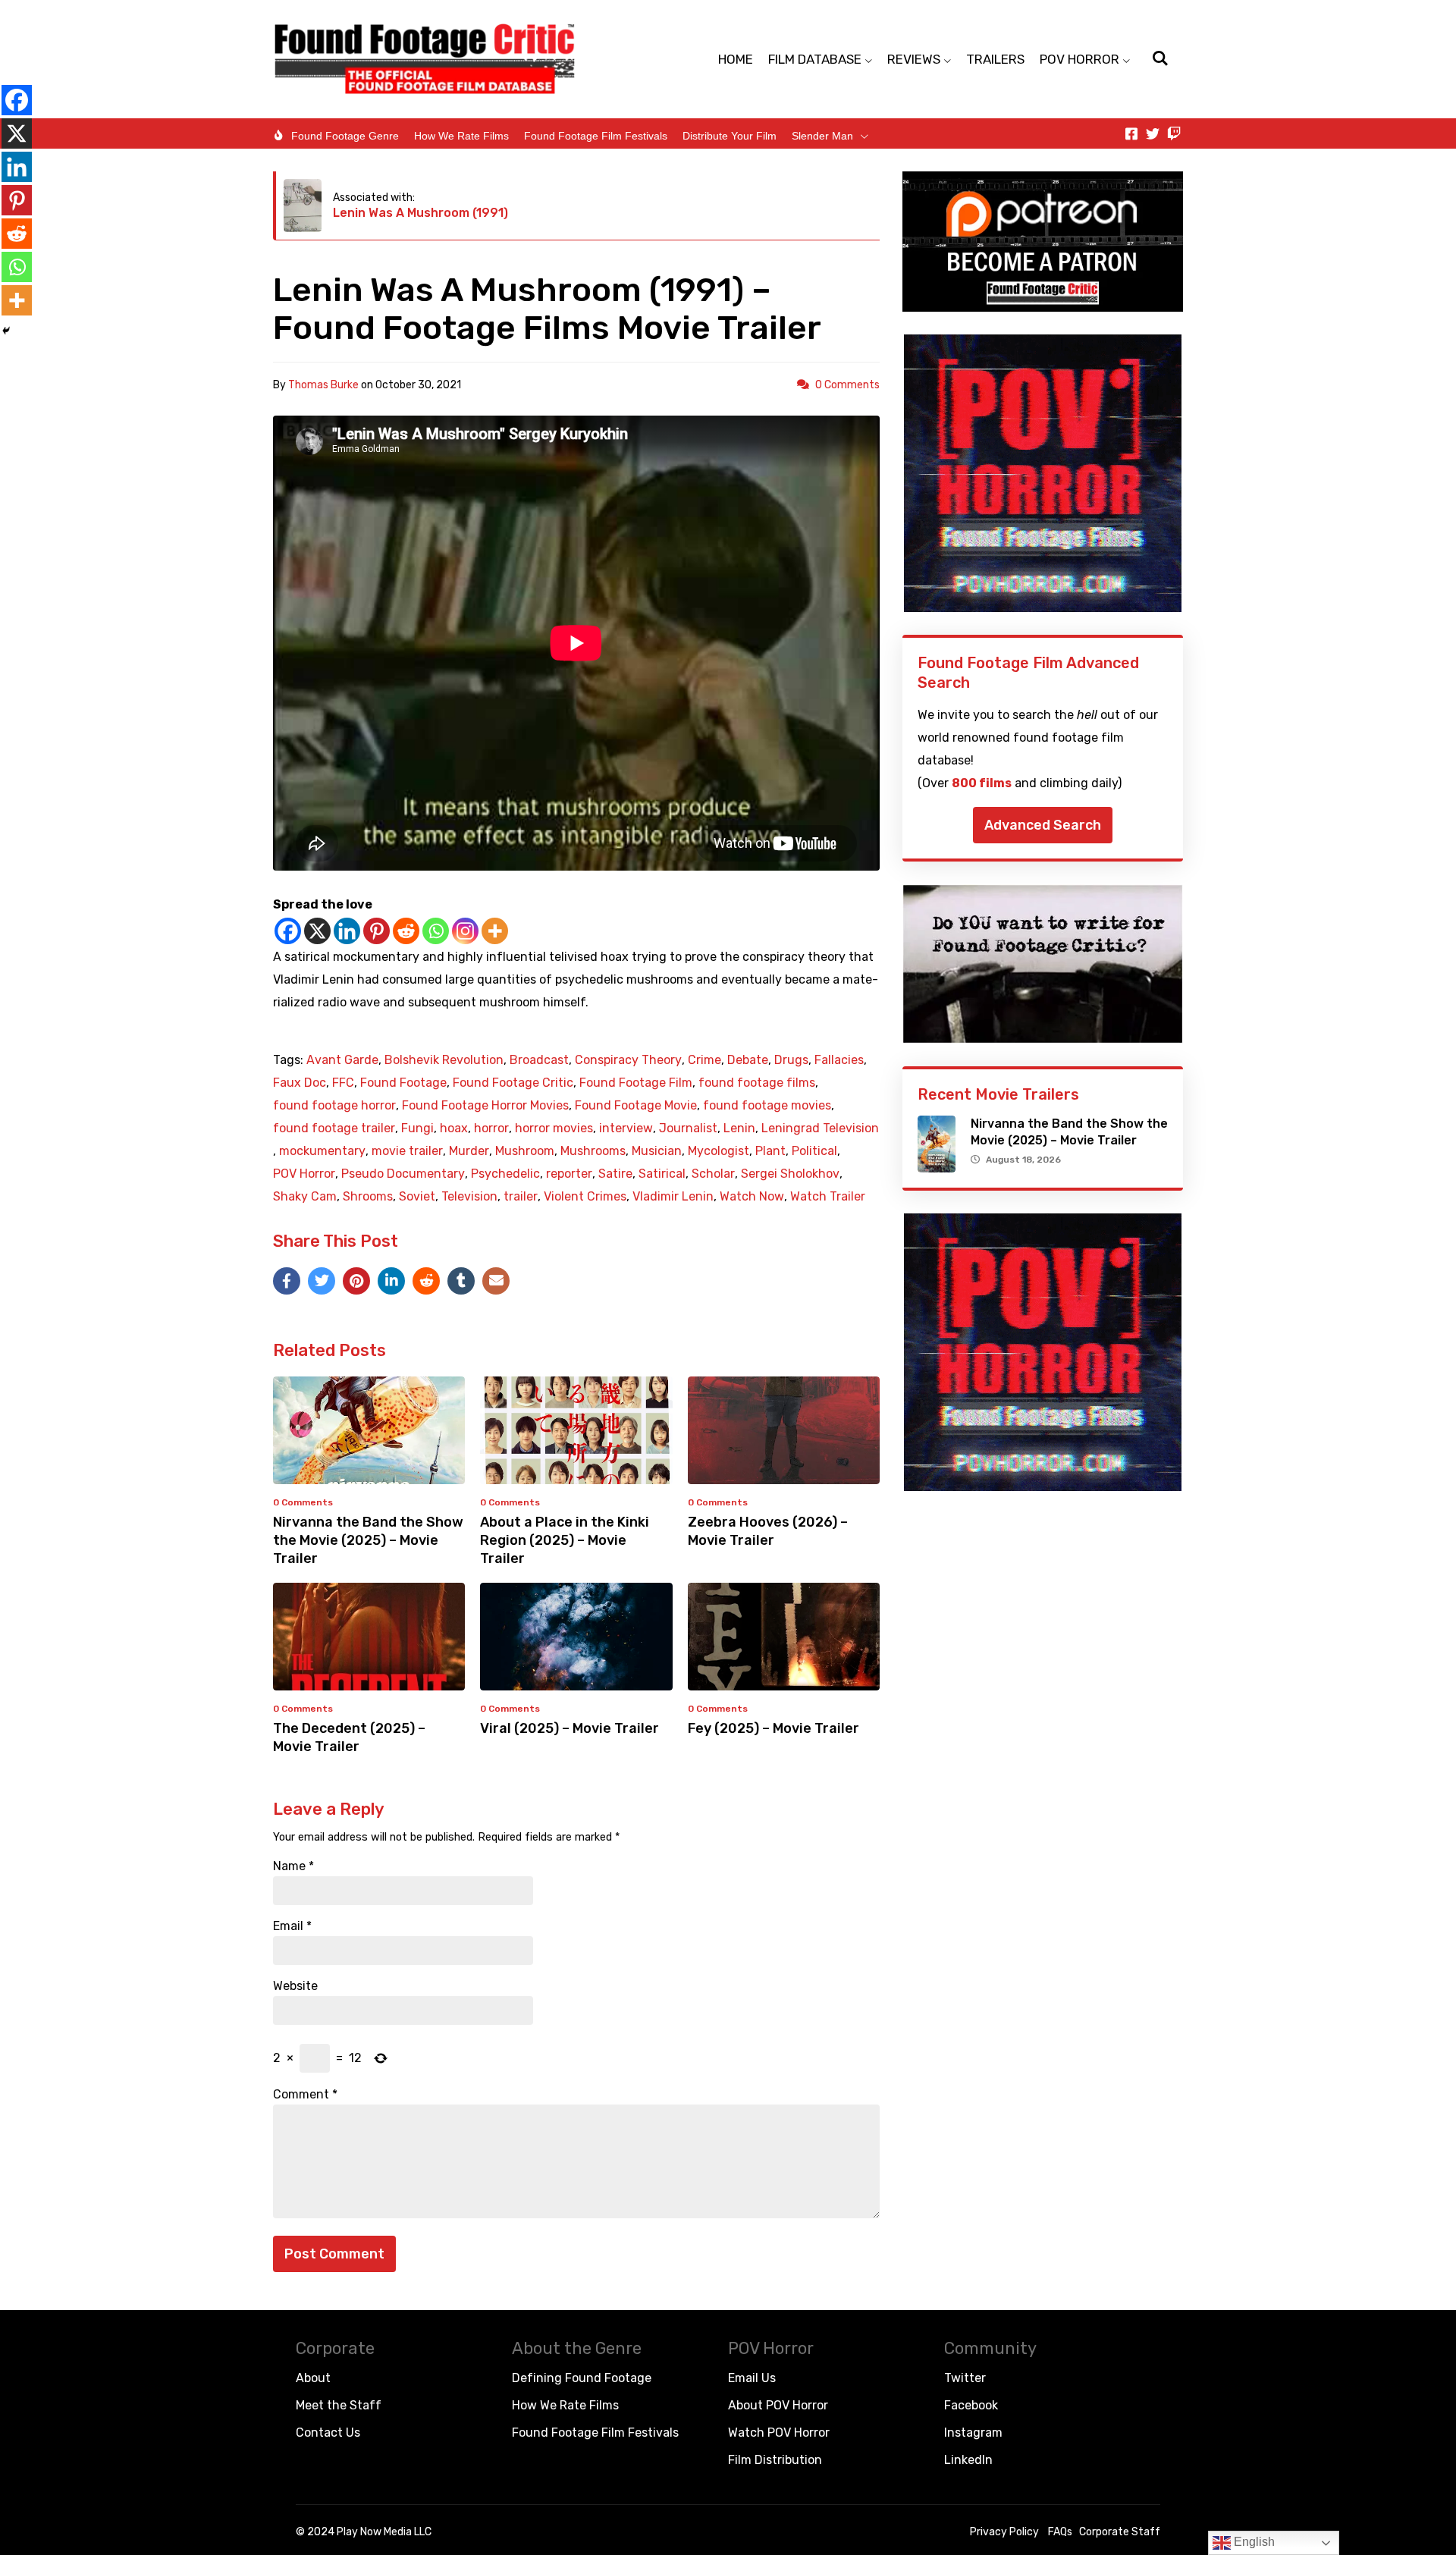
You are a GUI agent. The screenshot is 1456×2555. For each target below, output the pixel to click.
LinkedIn (968, 2460)
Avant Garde (342, 1060)
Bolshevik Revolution (444, 1060)
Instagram (973, 2433)
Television (469, 1197)
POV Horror (304, 1174)
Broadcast (539, 1060)
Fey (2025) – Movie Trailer (773, 1728)
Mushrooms (593, 1151)
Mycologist (719, 1151)
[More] (495, 931)
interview (626, 1128)
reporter (569, 1174)
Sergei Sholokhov (790, 1174)
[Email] (496, 1281)
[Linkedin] (347, 931)
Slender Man (822, 136)
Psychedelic (505, 1174)
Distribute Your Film (730, 136)
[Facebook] (288, 931)
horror (491, 1128)
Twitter (965, 2378)
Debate (748, 1060)
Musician (657, 1151)
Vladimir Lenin (673, 1197)
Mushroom (525, 1151)
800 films (982, 783)
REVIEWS (914, 59)
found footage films (757, 1083)
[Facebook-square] (1131, 133)
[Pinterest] (377, 931)
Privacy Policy (1004, 2532)
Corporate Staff (1120, 2532)
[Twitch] (1174, 133)
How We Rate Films (461, 136)
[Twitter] (1153, 133)
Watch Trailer (828, 1197)
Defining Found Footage (582, 2378)
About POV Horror (778, 2405)
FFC (343, 1083)
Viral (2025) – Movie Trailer (570, 1728)
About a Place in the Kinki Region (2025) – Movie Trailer (565, 1540)
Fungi (417, 1128)
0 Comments (847, 385)
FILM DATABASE (815, 59)
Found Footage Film (636, 1083)
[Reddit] (406, 931)
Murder (469, 1151)
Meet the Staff (339, 2405)
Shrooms (368, 1197)
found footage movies (767, 1106)
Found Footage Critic (513, 1083)
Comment (305, 2095)
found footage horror (334, 1106)
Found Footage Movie (636, 1106)
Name (293, 1866)
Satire (615, 1174)
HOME (736, 59)
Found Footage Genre (345, 136)
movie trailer (407, 1151)
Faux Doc (300, 1083)
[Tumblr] (461, 1281)
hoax (454, 1128)
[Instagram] (465, 931)
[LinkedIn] (391, 1281)
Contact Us (328, 2433)
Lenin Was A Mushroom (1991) (420, 213)
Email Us (752, 2378)
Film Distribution (775, 2460)
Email (292, 1926)
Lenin (739, 1128)
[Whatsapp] (436, 931)
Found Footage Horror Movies (485, 1106)
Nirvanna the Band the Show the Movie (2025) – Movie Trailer (368, 1540)
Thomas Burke (323, 385)
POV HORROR (1079, 59)
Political (814, 1151)
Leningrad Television (820, 1128)
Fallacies (839, 1060)
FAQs (1060, 2532)
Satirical (662, 1174)
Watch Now (752, 1197)
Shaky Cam (305, 1197)
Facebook (971, 2405)
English (1253, 2542)
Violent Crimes (585, 1197)
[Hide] (6, 331)
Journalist (688, 1128)
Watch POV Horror (779, 2433)
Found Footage (403, 1083)
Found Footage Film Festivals (596, 136)
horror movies (554, 1128)
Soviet (417, 1197)
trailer (521, 1197)
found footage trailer (334, 1128)
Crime (704, 1060)
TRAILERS (995, 59)
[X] (317, 931)
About (313, 2378)
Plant (770, 1151)
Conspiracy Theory (628, 1060)
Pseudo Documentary (403, 1174)
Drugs (791, 1060)
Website (295, 1986)
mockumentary (322, 1151)
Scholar (713, 1174)
